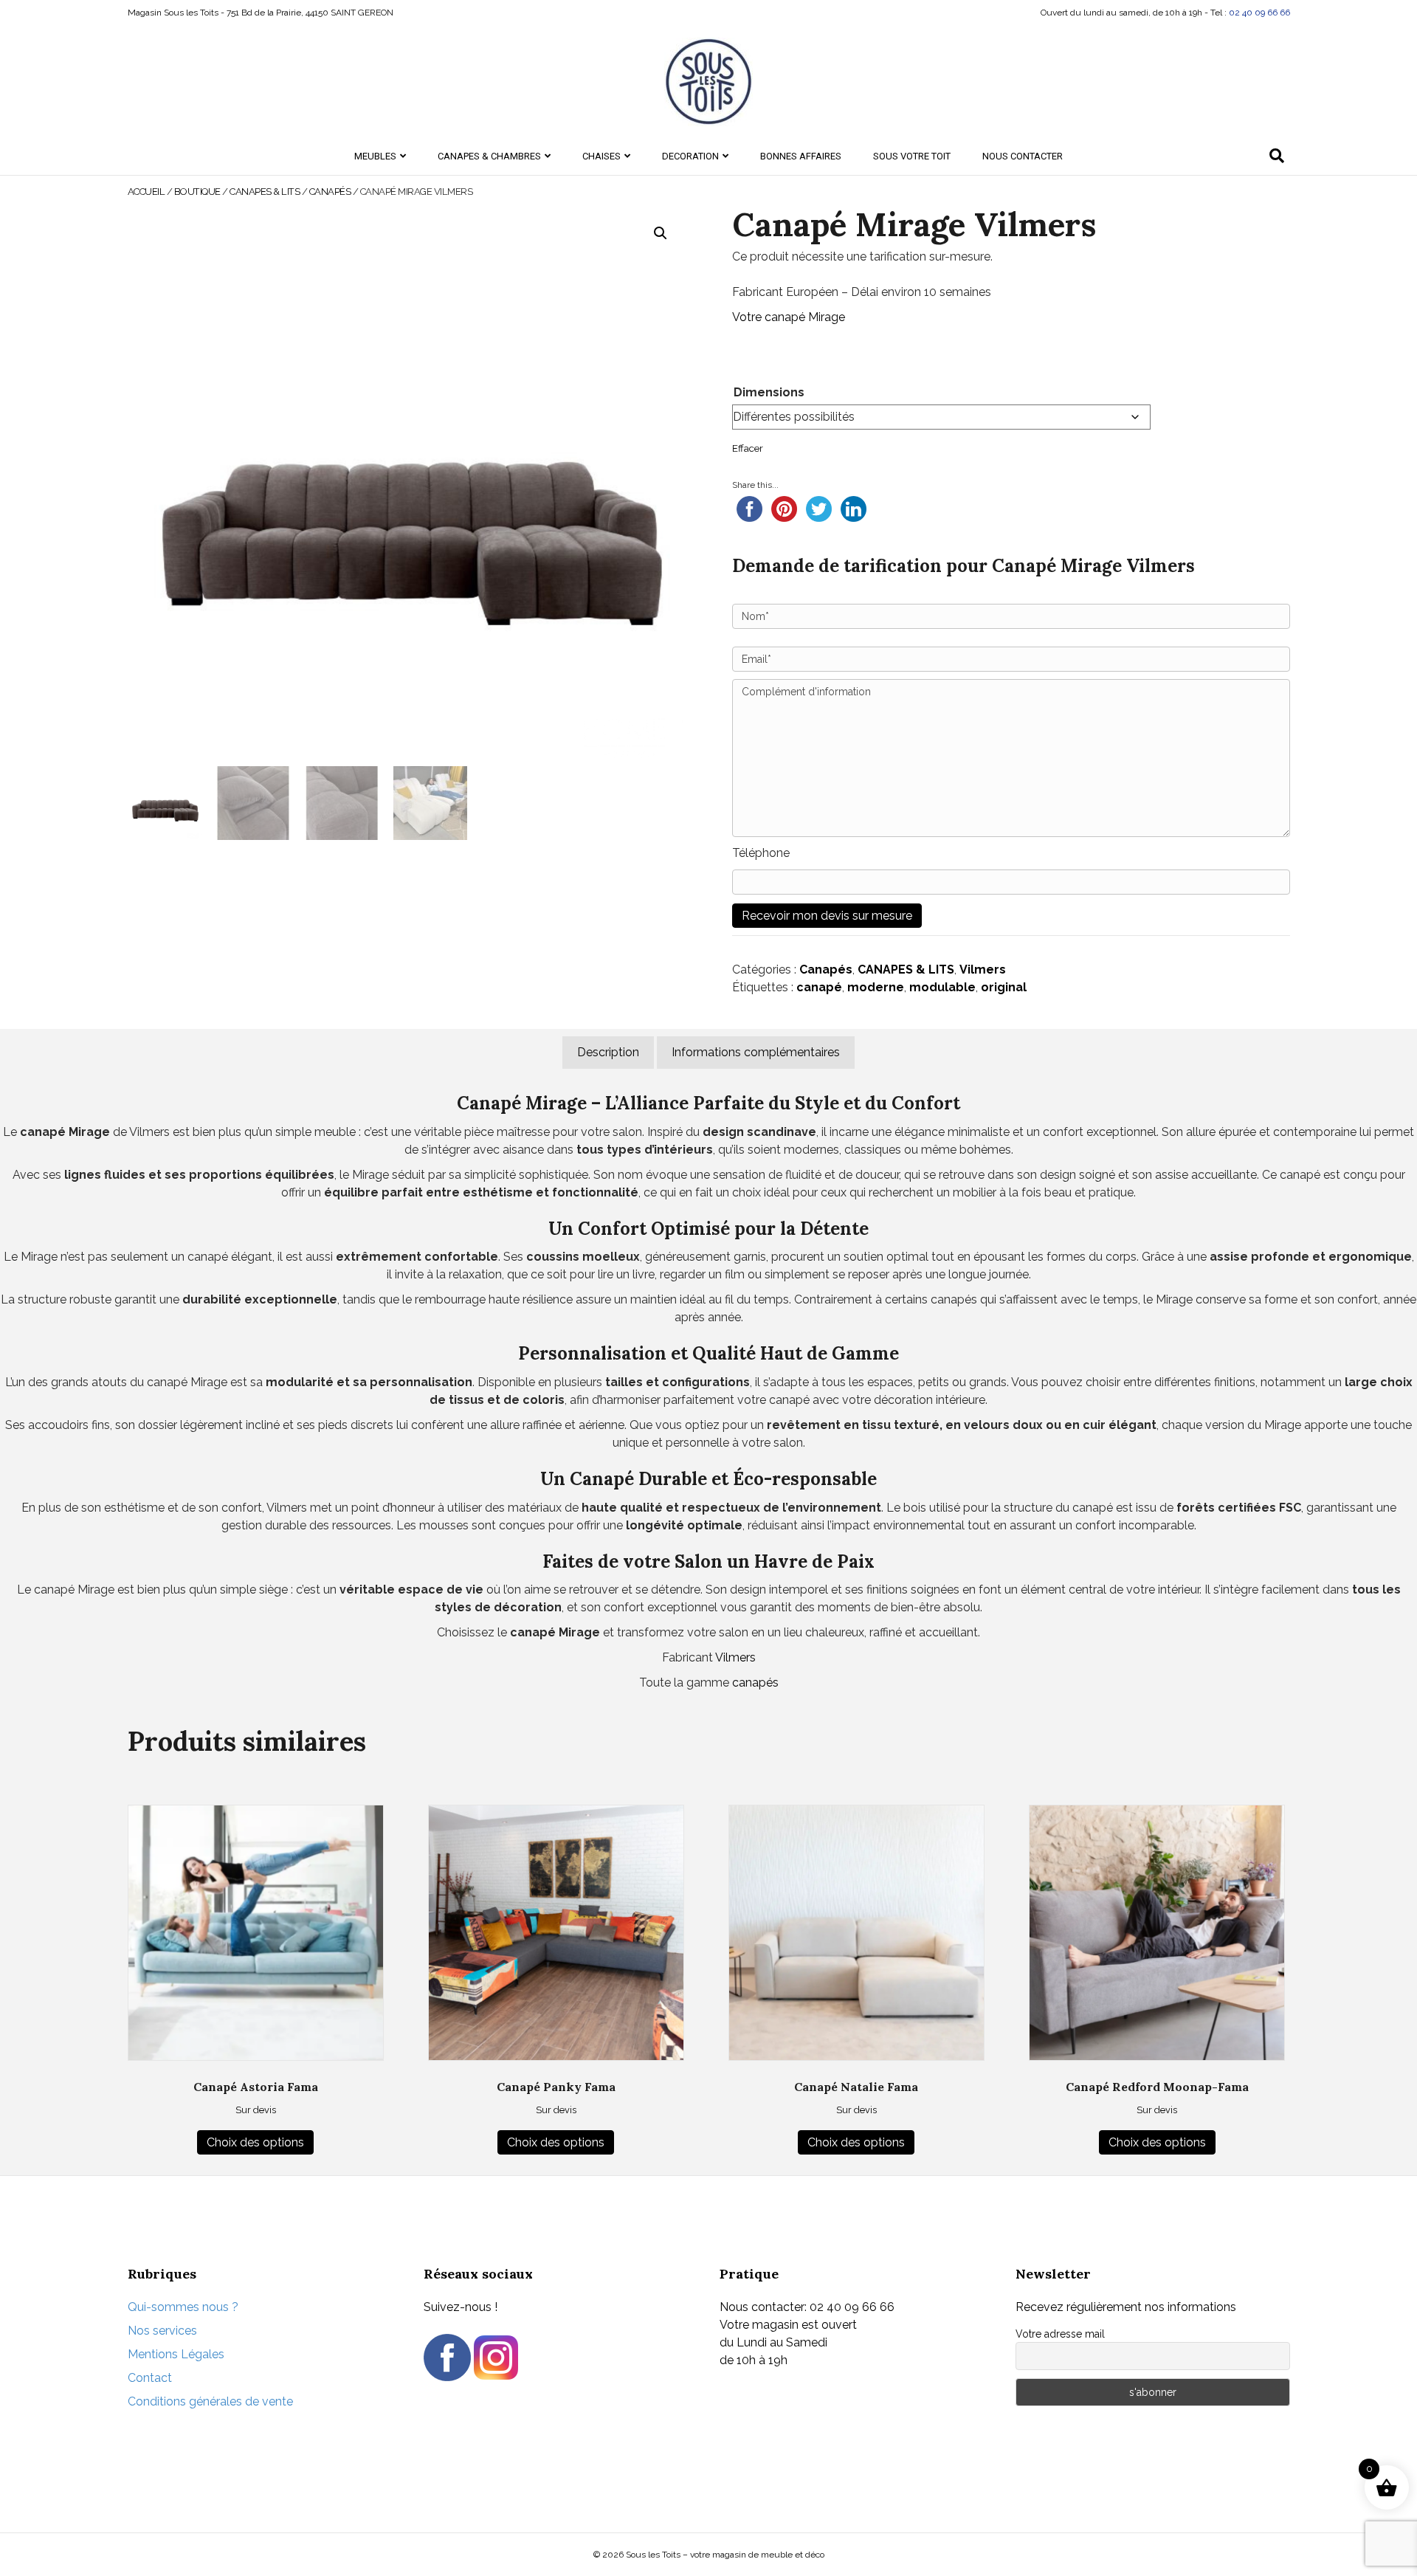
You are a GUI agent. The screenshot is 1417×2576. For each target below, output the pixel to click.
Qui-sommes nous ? (183, 2307)
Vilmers (983, 970)
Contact (150, 2378)
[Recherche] (1277, 156)
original (1004, 987)
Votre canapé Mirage (789, 317)
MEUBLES (375, 156)
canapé (819, 987)
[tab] (608, 1053)
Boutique (197, 192)
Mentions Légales (176, 2354)
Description (608, 1052)
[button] (661, 233)
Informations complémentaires (756, 1052)
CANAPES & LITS (265, 192)
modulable (942, 987)
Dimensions (769, 392)
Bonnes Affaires (801, 156)
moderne (876, 987)
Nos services (162, 2331)
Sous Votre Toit (912, 156)
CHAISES (601, 156)
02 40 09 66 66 (1259, 13)
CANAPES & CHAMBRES (489, 156)
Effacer (748, 448)
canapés (755, 1683)
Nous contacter (1023, 156)
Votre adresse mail (1060, 2334)
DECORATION (690, 156)
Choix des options (255, 2142)
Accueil (146, 192)
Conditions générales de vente (210, 2401)
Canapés (330, 192)
